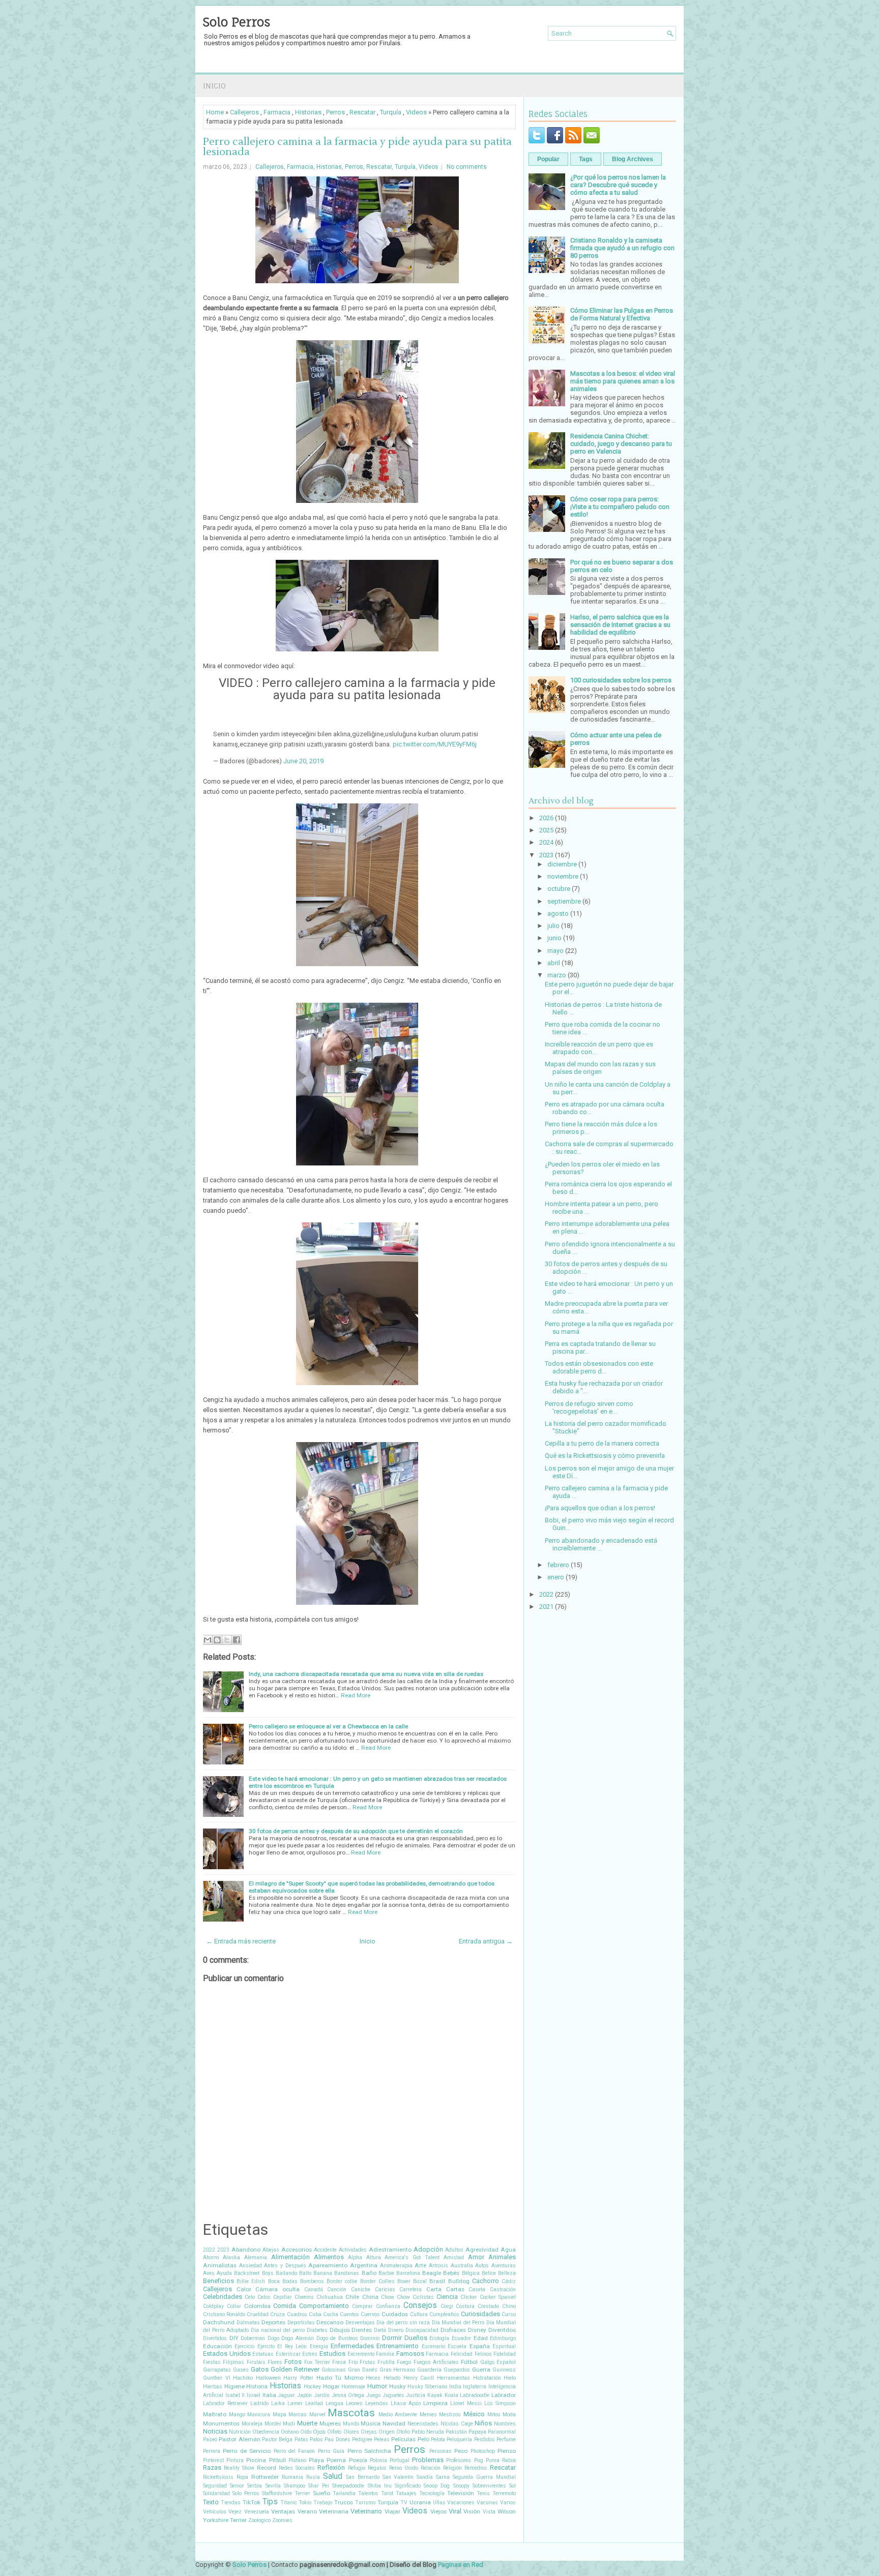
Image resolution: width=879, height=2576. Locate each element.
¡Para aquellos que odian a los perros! (600, 1508)
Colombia (257, 2306)
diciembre (562, 864)
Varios (508, 2503)
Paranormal (502, 2432)
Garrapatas (217, 2370)
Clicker (469, 2297)
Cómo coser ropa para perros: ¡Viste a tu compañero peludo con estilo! (620, 507)
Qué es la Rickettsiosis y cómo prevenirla (605, 1456)
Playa (316, 2460)
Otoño (403, 2432)
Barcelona (408, 2273)
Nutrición (240, 2432)
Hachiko (243, 2378)
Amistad (454, 2257)
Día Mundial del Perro (458, 2323)
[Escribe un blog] (217, 1640)
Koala (451, 2395)
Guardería (429, 2370)
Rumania (292, 2477)
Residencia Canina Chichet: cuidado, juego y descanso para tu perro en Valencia (621, 444)
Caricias (385, 2289)
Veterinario (366, 2511)
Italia (269, 2395)
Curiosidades (480, 2314)
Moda (509, 2415)
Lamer (295, 2403)
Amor (476, 2257)
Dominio (370, 2338)
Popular (548, 159)
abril (554, 963)
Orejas (369, 2432)
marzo (557, 975)
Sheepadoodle (348, 2486)
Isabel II (235, 2395)
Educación (217, 2346)
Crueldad (258, 2314)
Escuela (457, 2346)
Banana (323, 2273)
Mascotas (351, 2413)
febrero (558, 1565)
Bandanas (347, 2273)
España (480, 2346)
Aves (209, 2273)
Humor (377, 2386)
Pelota (438, 2439)
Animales (502, 2257)
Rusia (313, 2477)
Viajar (392, 2511)
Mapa (280, 2415)
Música (371, 2423)
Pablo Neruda (428, 2432)
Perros (335, 112)
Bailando (286, 2273)
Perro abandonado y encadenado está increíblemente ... (601, 1544)
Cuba (315, 2314)
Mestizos (450, 2415)
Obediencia (266, 2432)
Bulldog (459, 2281)
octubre (559, 889)
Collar (234, 2306)
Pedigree (362, 2439)
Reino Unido (404, 2468)
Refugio (357, 2468)
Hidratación (487, 2378)
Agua (508, 2250)
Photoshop (483, 2451)
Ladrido (259, 2403)
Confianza (388, 2306)
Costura (465, 2306)
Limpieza (435, 2403)
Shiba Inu (380, 2486)
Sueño (321, 2493)
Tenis (483, 2493)
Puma (493, 2460)
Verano (307, 2511)
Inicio (214, 86)
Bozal (420, 2281)
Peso (461, 2451)
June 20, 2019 (303, 761)
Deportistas (301, 2323)
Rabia (509, 2460)
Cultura (419, 2314)
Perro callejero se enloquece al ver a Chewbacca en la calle (328, 1726)
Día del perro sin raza (403, 2323)
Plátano (297, 2460)
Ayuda (224, 2273)
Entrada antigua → (486, 1941)
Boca (274, 2281)
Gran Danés (363, 2370)
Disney (477, 2330)
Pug (479, 2460)
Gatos (260, 2369)
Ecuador (461, 2338)
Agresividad (482, 2250)
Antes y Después (285, 2266)
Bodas (290, 2281)
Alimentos (329, 2257)
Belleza (507, 2273)
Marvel (317, 2415)
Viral (455, 2511)
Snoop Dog (437, 2486)
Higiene (235, 2386)
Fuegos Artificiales (436, 2362)
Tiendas (231, 2503)
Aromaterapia (396, 2266)
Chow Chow (395, 2297)
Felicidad (462, 2354)
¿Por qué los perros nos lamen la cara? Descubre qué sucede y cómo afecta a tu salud (618, 185)
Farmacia (277, 112)
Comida (285, 2306)
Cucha (331, 2314)
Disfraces (453, 2330)
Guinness (504, 2370)
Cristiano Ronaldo (224, 2314)
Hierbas (213, 2387)
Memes (428, 2415)
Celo (250, 2297)
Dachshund (219, 2322)
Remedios (476, 2468)
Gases (241, 2370)
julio (553, 926)
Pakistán (456, 2432)
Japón (304, 2395)
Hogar (331, 2386)
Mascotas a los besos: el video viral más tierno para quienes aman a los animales (623, 381)
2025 (546, 830)
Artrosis (438, 2266)
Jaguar (286, 2395)
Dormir (392, 2338)
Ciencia (447, 2297)
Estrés (310, 2354)
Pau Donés (337, 2439)
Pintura (235, 2460)
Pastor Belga (277, 2439)
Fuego (404, 2362)
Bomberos (312, 2281)
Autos (482, 2266)
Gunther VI (217, 2378)
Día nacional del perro (278, 2330)
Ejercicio (244, 2346)
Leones (354, 2403)
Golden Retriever (295, 2369)
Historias (308, 112)
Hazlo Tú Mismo (340, 2378)
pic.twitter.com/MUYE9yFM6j (435, 744)
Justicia (416, 2395)
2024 (546, 842)
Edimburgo (503, 2338)
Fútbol (469, 2362)
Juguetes (393, 2395)
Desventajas (360, 2323)
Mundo (351, 2424)
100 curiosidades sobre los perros (621, 680)
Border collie (342, 2281)
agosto (558, 913)
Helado (392, 2378)
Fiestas (212, 2362)
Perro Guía (331, 2451)
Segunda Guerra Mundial (484, 2477)
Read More (356, 1695)
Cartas (455, 2289)
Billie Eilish (251, 2281)
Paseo (210, 2439)
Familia (385, 2354)
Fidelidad (505, 2354)
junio (554, 938)
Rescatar (362, 112)
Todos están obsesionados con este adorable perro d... (599, 1367)
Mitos (494, 2415)
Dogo (273, 2338)
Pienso (507, 2451)
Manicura (259, 2415)
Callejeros (244, 112)
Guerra (481, 2370)
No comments (467, 167)
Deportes (273, 2322)
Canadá (314, 2289)
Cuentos (349, 2314)
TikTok (252, 2502)
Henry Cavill (419, 2378)
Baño (369, 2273)
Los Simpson (500, 2403)
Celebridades (223, 2297)
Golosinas (334, 2370)
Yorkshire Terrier (225, 2520)
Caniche (361, 2289)
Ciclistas (423, 2297)
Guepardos (457, 2370)
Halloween (268, 2378)
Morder (273, 2424)
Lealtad (314, 2403)
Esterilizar (288, 2354)
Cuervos (370, 2314)
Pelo (423, 2439)
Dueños (416, 2338)
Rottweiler (265, 2477)
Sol (512, 2486)
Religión (452, 2468)
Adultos (454, 2250)
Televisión (461, 2493)
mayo (555, 951)
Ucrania (420, 2502)
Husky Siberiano (427, 2387)
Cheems (304, 2297)
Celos (264, 2297)
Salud (333, 2476)
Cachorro (486, 2281)
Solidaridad (216, 2493)
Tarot (387, 2493)
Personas (441, 2451)
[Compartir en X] (227, 1640)
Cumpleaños (444, 2314)
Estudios (332, 2354)
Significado (408, 2486)
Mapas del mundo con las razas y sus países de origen (600, 1068)
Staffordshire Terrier (286, 2493)
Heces (373, 2378)
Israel (254, 2395)
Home (215, 112)
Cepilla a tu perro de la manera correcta (602, 1443)
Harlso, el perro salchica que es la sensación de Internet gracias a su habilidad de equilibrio (620, 625)
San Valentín (398, 2477)
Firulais (256, 2362)
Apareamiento (328, 2265)
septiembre (564, 901)
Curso (509, 2314)
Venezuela (257, 2512)
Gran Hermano (398, 2370)
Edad (481, 2338)
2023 (223, 2250)
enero (556, 1577)
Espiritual (504, 2346)
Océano (290, 2432)
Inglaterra (475, 2387)
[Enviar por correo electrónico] (208, 1640)
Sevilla (273, 2486)
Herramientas (453, 2378)
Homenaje (353, 2387)
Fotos (293, 2362)
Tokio (305, 2503)
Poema (336, 2460)
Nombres (505, 2424)
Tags (586, 159)
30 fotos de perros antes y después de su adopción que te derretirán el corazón (356, 1831)
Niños (483, 2423)
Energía (319, 2346)
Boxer (404, 2281)
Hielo (510, 2378)
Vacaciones (461, 2503)
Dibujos (340, 2330)
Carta (434, 2289)
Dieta (380, 2330)
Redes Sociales (297, 2468)
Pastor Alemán (239, 2439)
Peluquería (459, 2439)
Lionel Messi (466, 2403)
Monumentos (221, 2423)
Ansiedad (251, 2266)
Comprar (362, 2306)
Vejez (235, 2512)
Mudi (289, 2424)
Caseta (477, 2289)
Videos (416, 112)
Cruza (277, 2314)
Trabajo (323, 2503)
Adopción (428, 2249)
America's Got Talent (412, 2257)
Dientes (362, 2330)
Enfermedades (352, 2346)
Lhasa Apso (406, 2403)
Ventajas (283, 2511)
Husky (398, 2386)
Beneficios (218, 2281)
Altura (374, 2257)
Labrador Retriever (225, 2403)
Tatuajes (406, 2493)
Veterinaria (334, 2511)
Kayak (435, 2395)
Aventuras (504, 2266)
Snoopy (461, 2486)
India (455, 2387)
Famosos (410, 2354)
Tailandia (344, 2493)
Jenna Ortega (348, 2395)
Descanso (330, 2322)
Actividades (353, 2250)
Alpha (355, 2257)
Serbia (255, 2486)
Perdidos (485, 2439)
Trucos (344, 2502)
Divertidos (215, 2338)
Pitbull (277, 2460)
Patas (301, 2439)
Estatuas (263, 2354)
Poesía (358, 2460)
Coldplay (213, 2306)
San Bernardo (363, 2477)
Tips (270, 2502)
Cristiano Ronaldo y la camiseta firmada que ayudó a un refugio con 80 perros (622, 248)
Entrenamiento (398, 2346)
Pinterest (213, 2460)
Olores (351, 2432)
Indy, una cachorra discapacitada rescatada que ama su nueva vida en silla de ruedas (366, 1674)
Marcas (298, 2415)
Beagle (432, 2273)
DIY (234, 2338)
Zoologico (259, 2520)
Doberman (253, 2338)
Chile (352, 2297)
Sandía (425, 2477)
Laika (278, 2403)
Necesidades (423, 2424)
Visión (472, 2511)
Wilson (507, 2511)
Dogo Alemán (298, 2338)
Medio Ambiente (398, 2415)
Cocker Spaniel (498, 2297)
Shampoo (295, 2486)
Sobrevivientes (489, 2486)
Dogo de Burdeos (337, 2338)
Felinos (483, 2354)
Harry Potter (298, 2378)
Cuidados (395, 2314)
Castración (503, 2289)
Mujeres (330, 2423)
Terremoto (504, 2493)
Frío (353, 2362)
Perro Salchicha (369, 2451)
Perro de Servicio (247, 2451)
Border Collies (377, 2281)
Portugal (400, 2460)
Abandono (246, 2250)
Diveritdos (502, 2330)
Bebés (451, 2273)
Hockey (312, 2387)
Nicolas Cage (457, 2424)
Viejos (438, 2511)
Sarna (443, 2477)
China (370, 2297)
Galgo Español (498, 2362)
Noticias (215, 2431)
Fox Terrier (317, 2362)
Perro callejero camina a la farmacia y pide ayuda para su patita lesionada (357, 147)
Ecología (439, 2338)
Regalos (377, 2468)
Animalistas (220, 2265)
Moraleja (252, 2424)
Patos (316, 2439)
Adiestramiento (390, 2250)
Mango (237, 2415)
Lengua (334, 2403)
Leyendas (377, 2403)
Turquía (391, 112)
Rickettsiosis (218, 2477)
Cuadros (297, 2314)
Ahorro (211, 2257)
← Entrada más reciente (241, 1941)
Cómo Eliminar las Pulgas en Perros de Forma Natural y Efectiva (622, 314)
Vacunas (487, 2503)
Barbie (386, 2273)
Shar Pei (319, 2486)
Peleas (382, 2439)
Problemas (428, 2460)
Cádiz (509, 2281)
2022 (209, 2250)
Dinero (396, 2330)
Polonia (378, 2460)
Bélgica (471, 2273)
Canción (337, 2289)
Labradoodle (475, 2395)
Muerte (307, 2423)
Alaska (231, 2257)
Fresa (339, 2362)
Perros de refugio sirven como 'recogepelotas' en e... (589, 1407)
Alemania (256, 2257)
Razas (212, 2467)
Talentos (368, 2493)
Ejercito (266, 2346)
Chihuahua (330, 2297)
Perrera (212, 2451)
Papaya (477, 2432)
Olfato (334, 2432)
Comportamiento (324, 2306)
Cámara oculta (277, 2289)
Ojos (319, 2432)
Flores (275, 2362)
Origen (387, 2432)
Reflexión (331, 2467)
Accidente (325, 2250)
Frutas (368, 2362)
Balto (305, 2273)
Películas (403, 2439)
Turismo (365, 2503)
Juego (373, 2395)
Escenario (433, 2346)
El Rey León (292, 2346)
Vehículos (215, 2512)
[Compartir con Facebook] (237, 1640)
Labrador (504, 2395)
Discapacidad (422, 2330)
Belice (489, 2273)
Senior (237, 2486)
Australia (462, 2266)
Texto (211, 2502)
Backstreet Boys (254, 2273)
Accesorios (297, 2250)
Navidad (394, 2423)
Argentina (364, 2265)
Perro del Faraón (295, 2451)
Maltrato (215, 2414)
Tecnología (432, 2493)
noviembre (563, 876)
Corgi (447, 2306)
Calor (244, 2289)
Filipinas (233, 2362)
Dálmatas (248, 2323)
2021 (546, 1607)
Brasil (437, 2281)
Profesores (459, 2460)
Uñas (439, 2503)
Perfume (506, 2439)
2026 (546, 818)
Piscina (256, 2460)
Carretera (411, 2289)
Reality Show (239, 2468)
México (474, 2414)
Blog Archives (633, 159)
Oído (306, 2432)
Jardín (322, 2395)
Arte (420, 2265)
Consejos (420, 2305)
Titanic (289, 2503)
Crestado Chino (497, 2306)
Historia (257, 2386)
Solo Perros (237, 22)
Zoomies (282, 2520)
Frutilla (386, 2362)
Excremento (361, 2354)
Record (267, 2468)
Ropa (242, 2477)
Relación (431, 2468)
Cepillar (283, 2297)
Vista (489, 2512)
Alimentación (290, 2257)
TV (404, 2503)
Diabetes (317, 2330)
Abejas (271, 2250)
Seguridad (215, 2486)
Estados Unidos (227, 2354)
